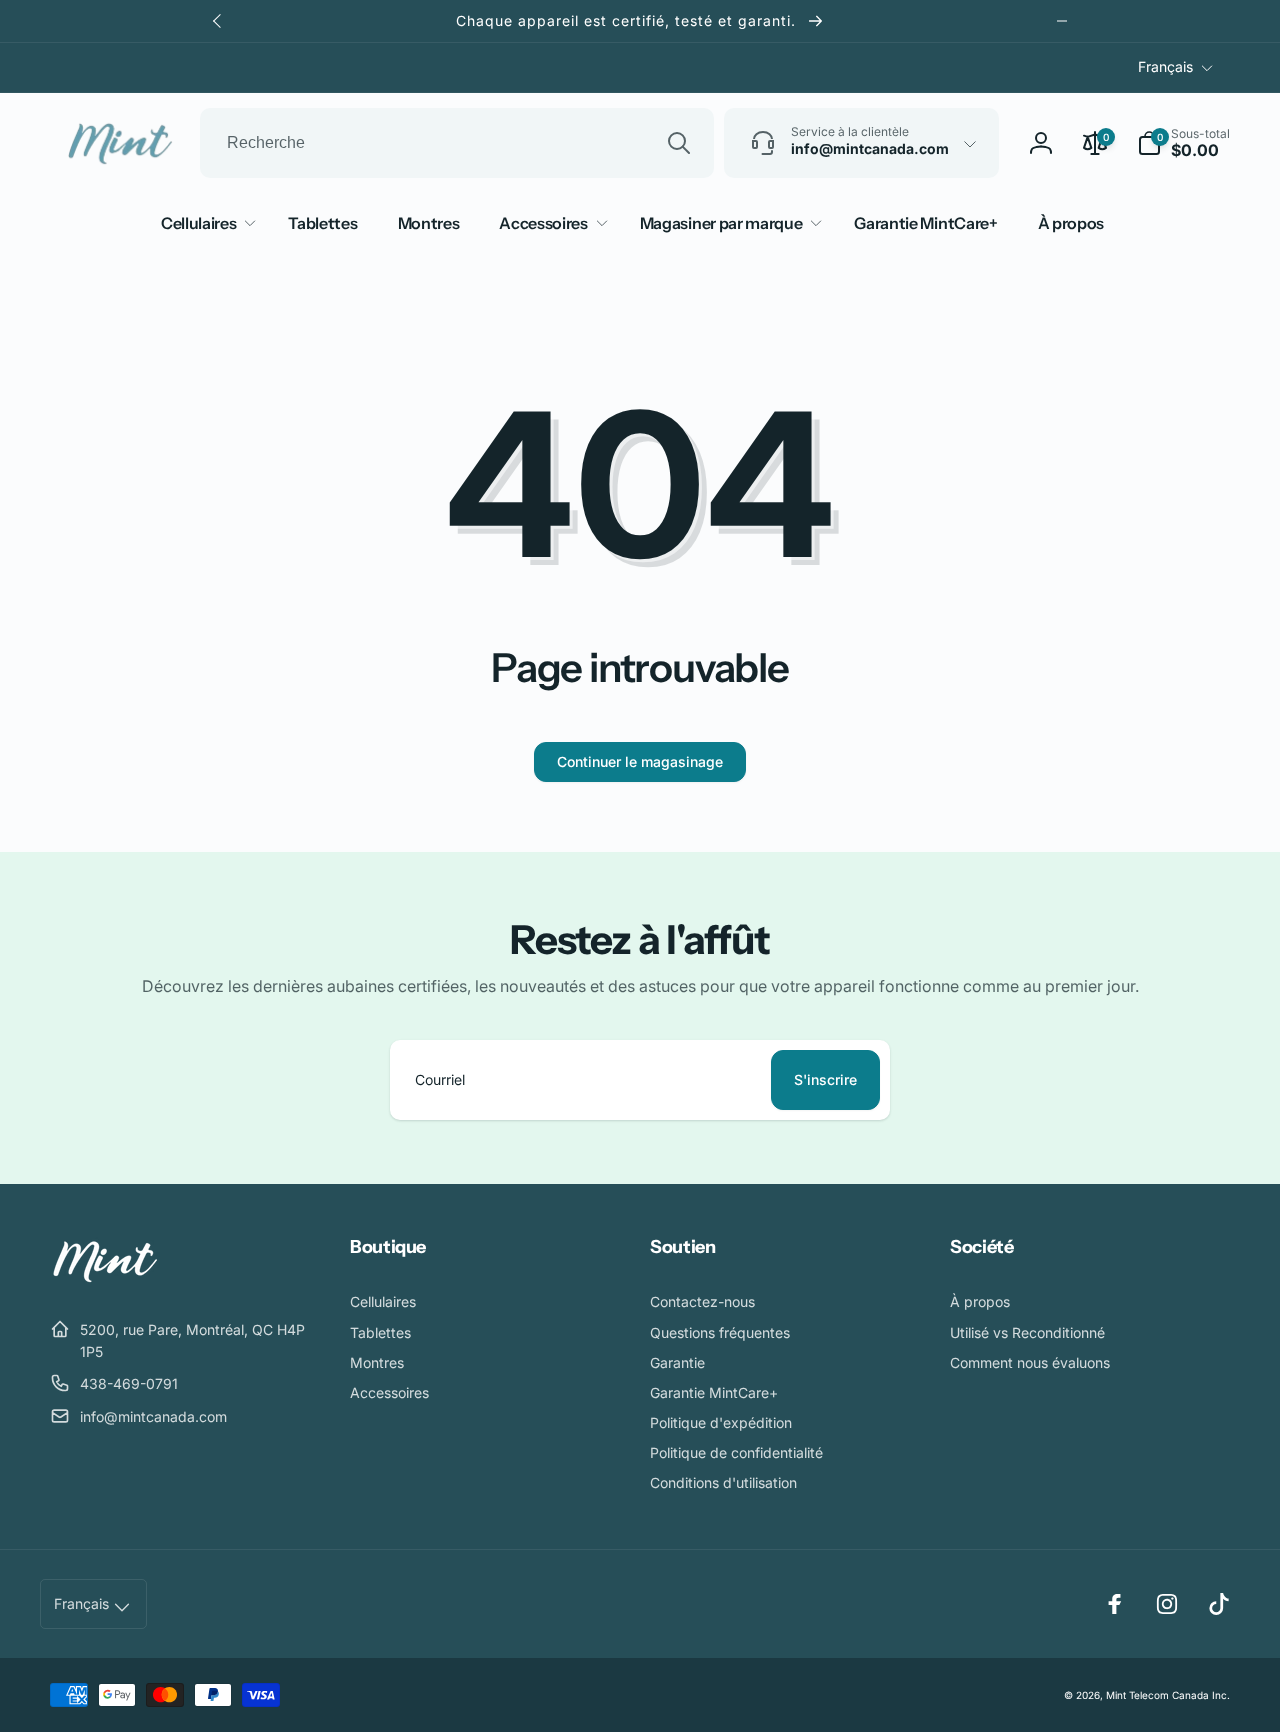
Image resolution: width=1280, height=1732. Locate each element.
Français (1165, 66)
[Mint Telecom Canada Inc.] (105, 1280)
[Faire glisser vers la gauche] (218, 21)
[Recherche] (679, 143)
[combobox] (457, 143)
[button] (1183, 143)
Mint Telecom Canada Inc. (1168, 1695)
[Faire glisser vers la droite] (1062, 21)
